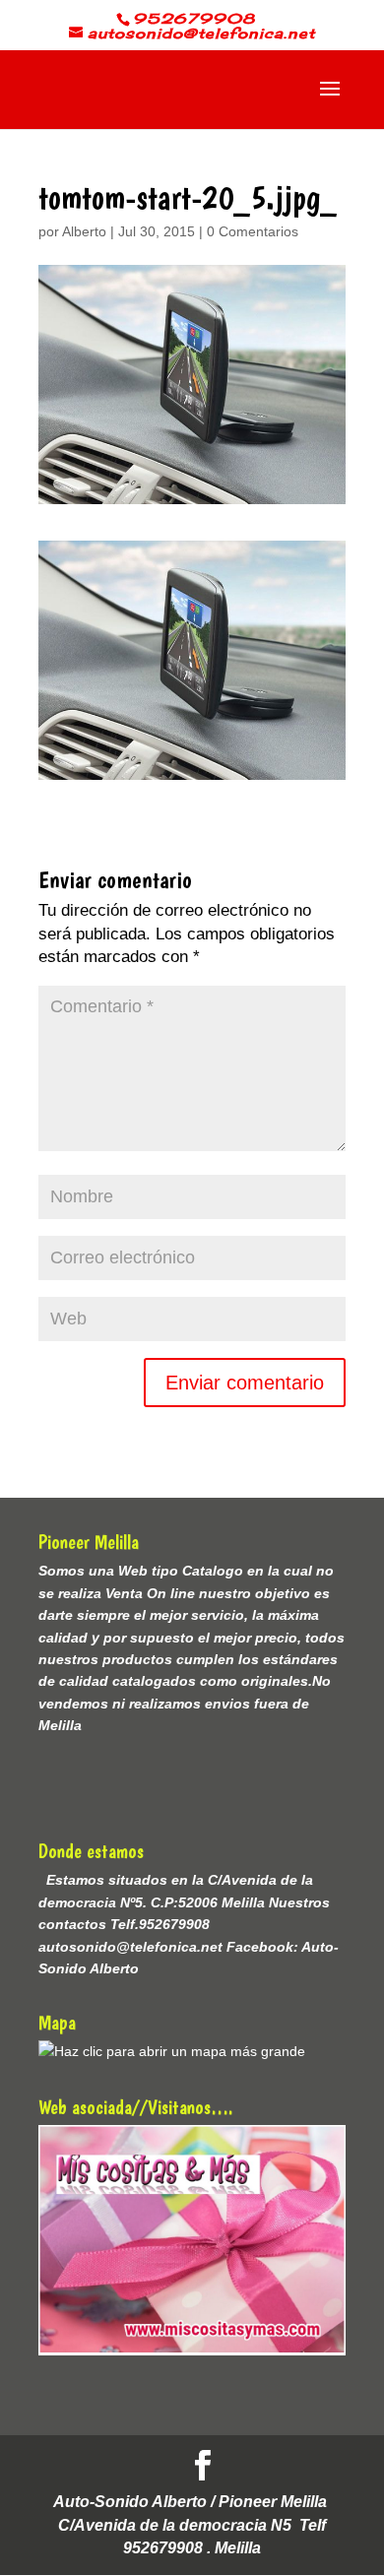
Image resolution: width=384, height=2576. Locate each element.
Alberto (84, 231)
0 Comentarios (253, 231)
